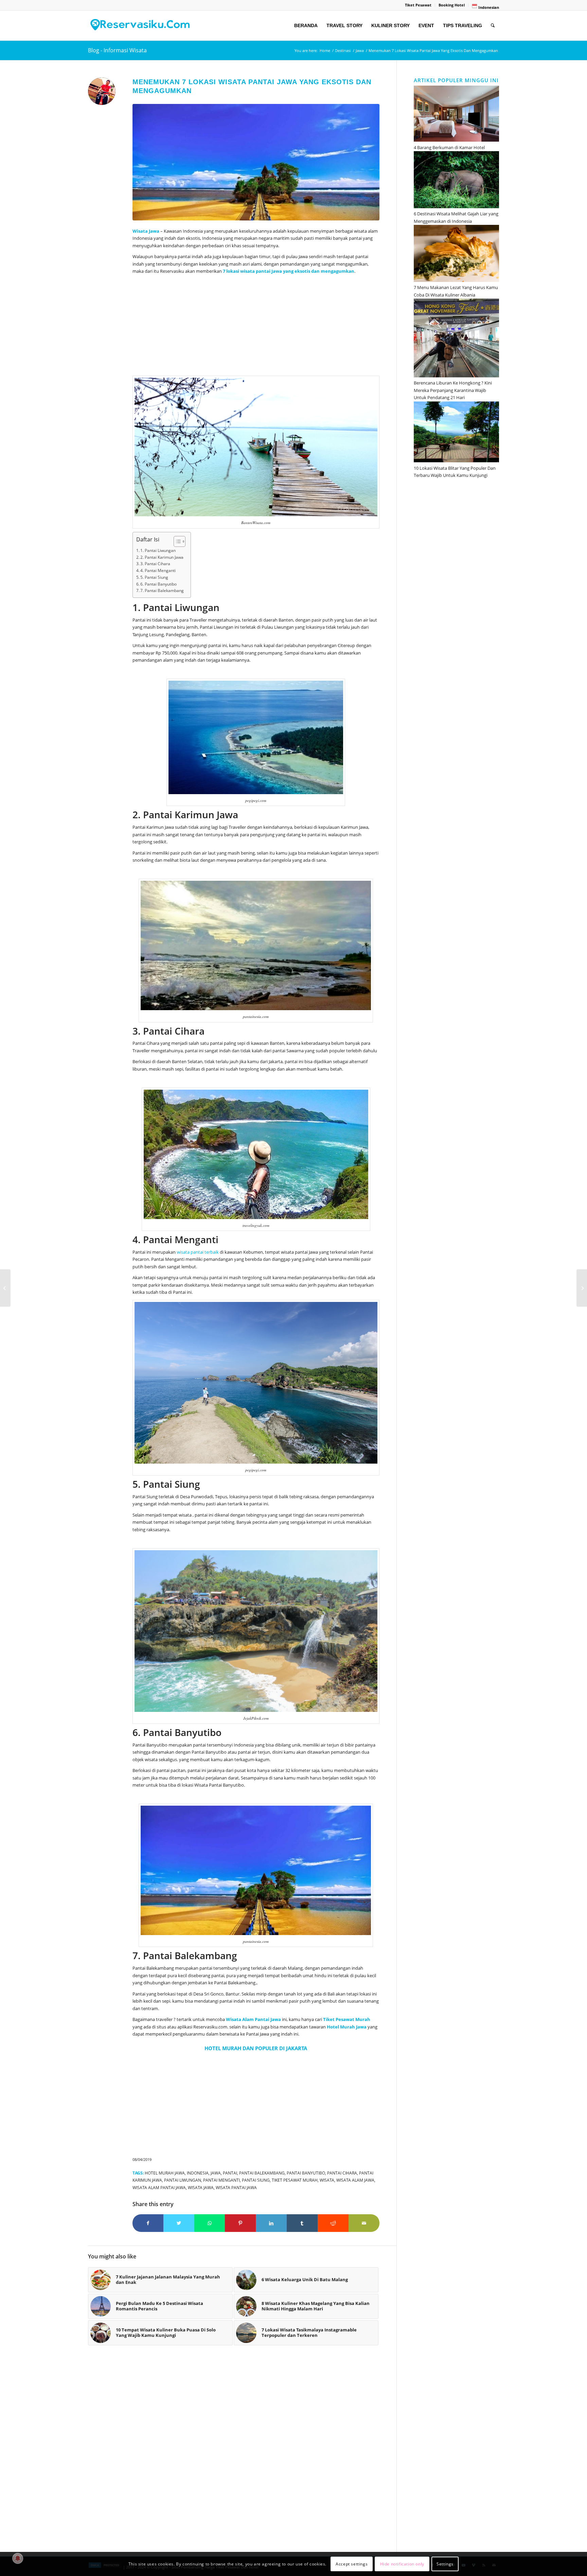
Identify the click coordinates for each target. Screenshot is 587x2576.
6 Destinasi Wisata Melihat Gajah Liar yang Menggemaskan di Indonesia (456, 217)
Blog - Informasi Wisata (117, 50)
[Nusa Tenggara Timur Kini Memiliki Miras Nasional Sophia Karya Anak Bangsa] (5, 1288)
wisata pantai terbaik (198, 1252)
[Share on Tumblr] (302, 2223)
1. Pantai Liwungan (158, 550)
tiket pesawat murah (295, 2180)
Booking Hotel (452, 5)
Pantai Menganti (221, 2180)
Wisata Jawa (201, 2187)
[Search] (493, 25)
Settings (445, 2564)
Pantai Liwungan (183, 2180)
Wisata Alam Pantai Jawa (159, 2187)
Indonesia (198, 2173)
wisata (327, 2180)
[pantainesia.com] (256, 162)
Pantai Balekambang (262, 2173)
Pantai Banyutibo (306, 2173)
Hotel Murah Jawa (165, 2173)
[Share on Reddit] (333, 2223)
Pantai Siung (256, 2180)
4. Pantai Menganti (158, 570)
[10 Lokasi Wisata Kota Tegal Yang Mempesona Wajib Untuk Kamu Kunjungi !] (582, 1288)
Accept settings (352, 2564)
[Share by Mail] (364, 2223)
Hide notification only (402, 2564)
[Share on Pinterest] (240, 2223)
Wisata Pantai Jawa (236, 2187)
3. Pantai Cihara (155, 564)
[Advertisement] (256, 326)
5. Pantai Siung (154, 577)
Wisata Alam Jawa (355, 2180)
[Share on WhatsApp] (210, 2223)
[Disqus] (242, 2452)
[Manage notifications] (18, 2558)
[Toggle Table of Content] (176, 541)
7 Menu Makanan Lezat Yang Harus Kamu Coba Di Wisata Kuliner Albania (456, 291)
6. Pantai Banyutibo (158, 584)
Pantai (230, 2173)
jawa (216, 2173)
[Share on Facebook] (148, 2223)
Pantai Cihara (342, 2173)
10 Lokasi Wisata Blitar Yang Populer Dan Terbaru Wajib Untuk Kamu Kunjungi (455, 472)
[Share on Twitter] (179, 2223)
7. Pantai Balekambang (162, 591)
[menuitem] (418, 5)
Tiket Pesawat (418, 5)
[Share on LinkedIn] (271, 2223)
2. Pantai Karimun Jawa (162, 557)
